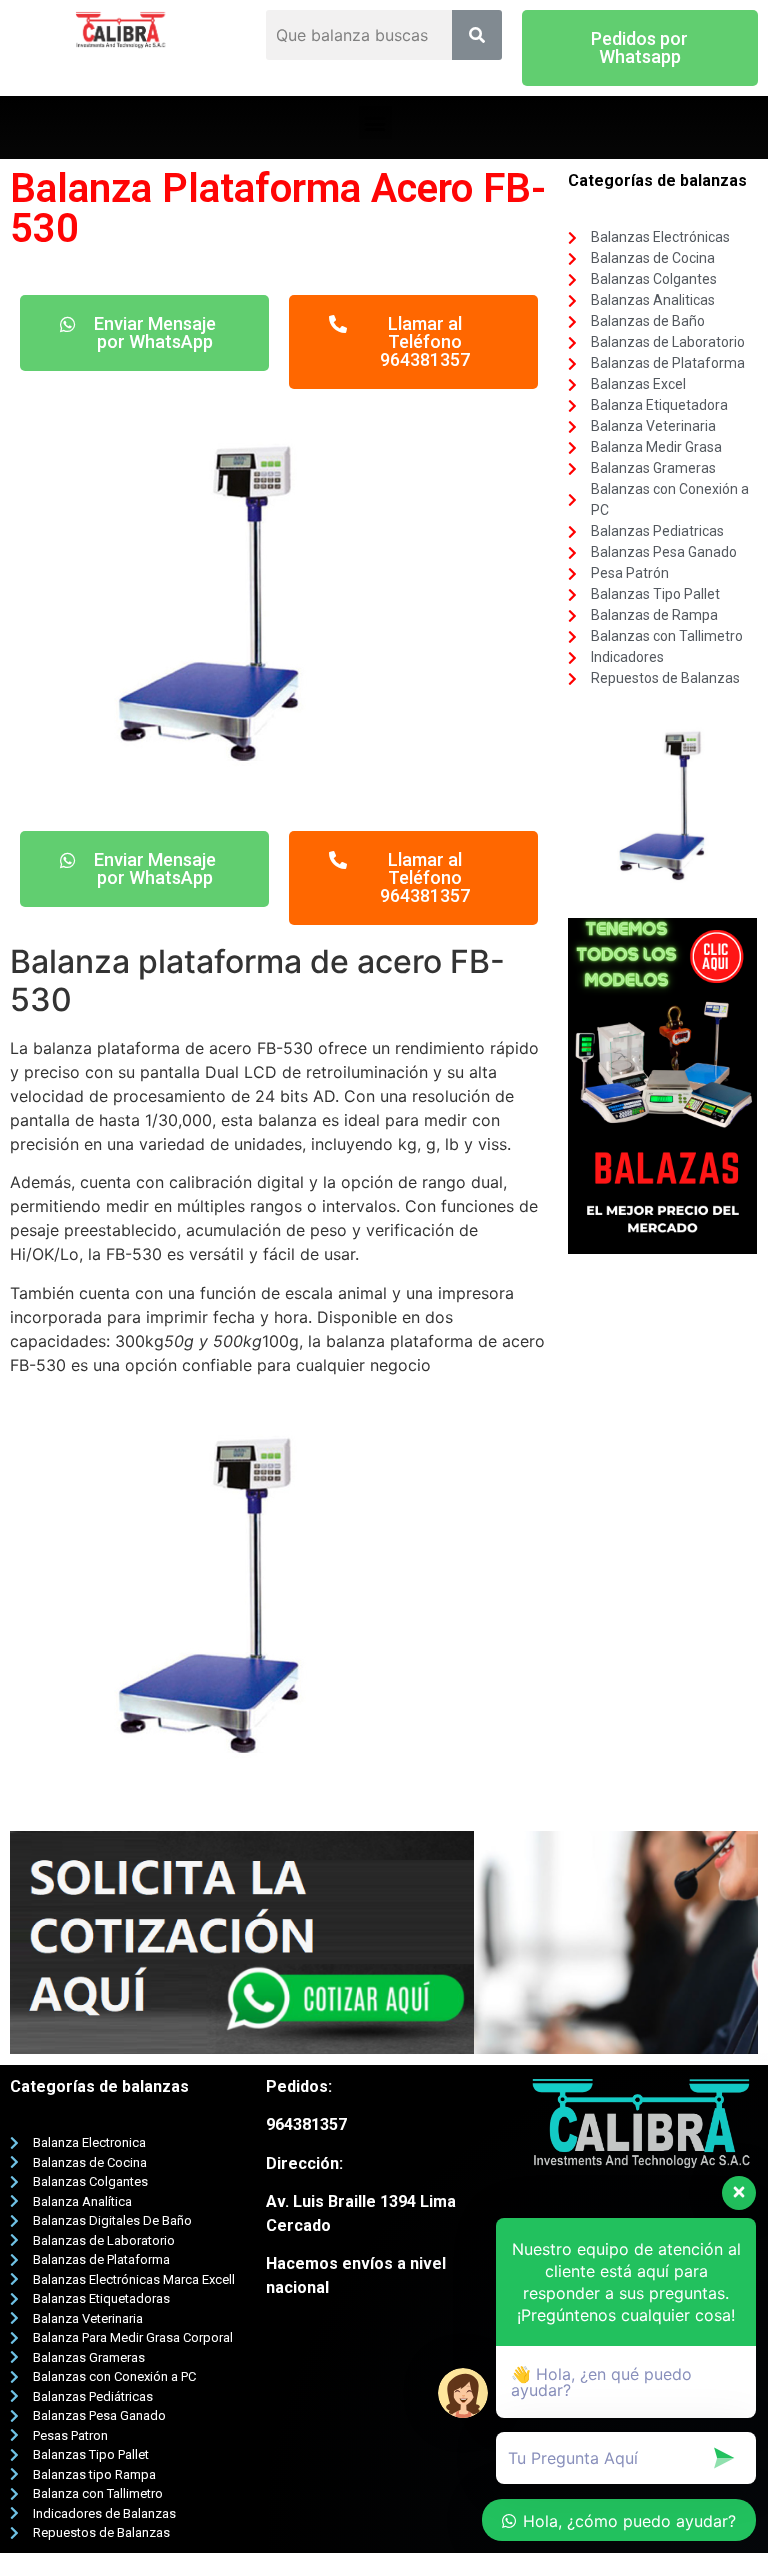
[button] (640, 48)
